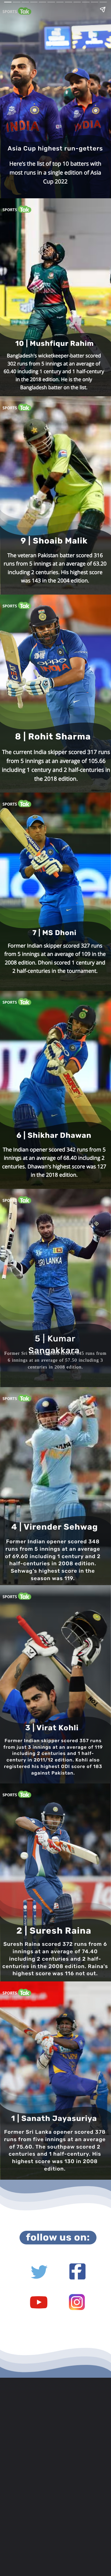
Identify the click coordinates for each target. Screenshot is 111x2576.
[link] (77, 2302)
